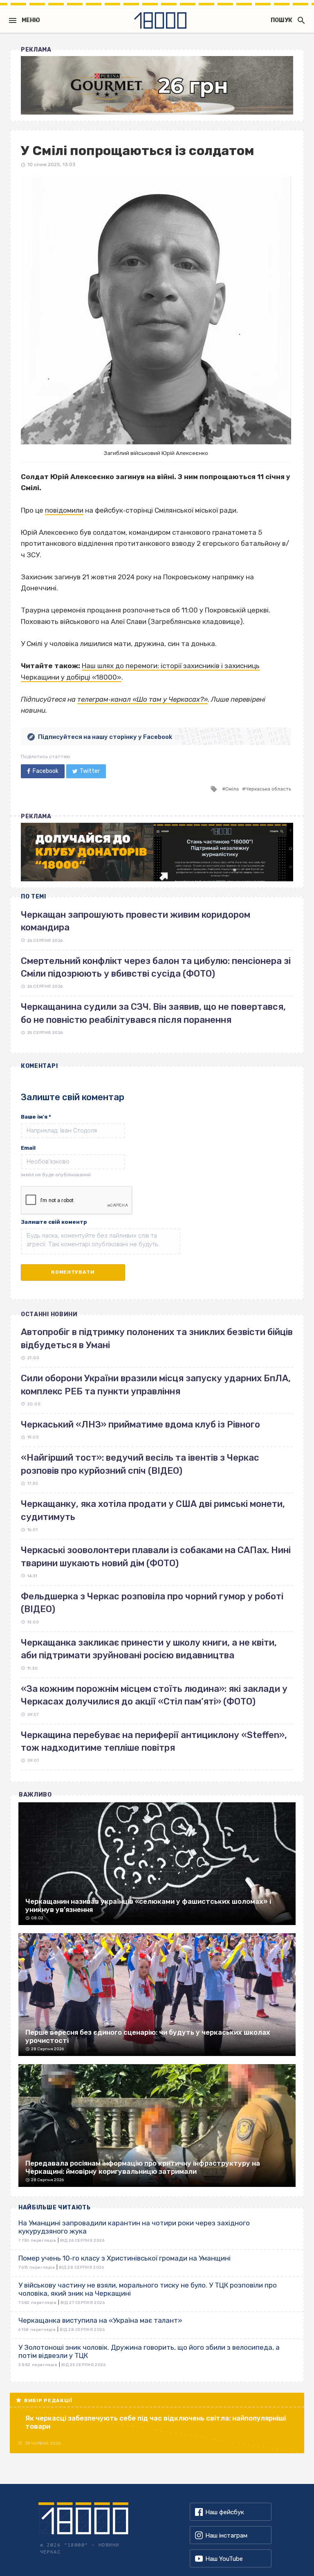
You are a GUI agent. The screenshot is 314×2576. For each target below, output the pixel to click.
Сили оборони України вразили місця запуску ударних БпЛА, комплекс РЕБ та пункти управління (156, 1385)
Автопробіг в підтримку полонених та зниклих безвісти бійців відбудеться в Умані (157, 1338)
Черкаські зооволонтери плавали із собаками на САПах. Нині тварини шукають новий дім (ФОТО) (156, 1556)
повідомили (64, 510)
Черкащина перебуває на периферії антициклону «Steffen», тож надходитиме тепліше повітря (154, 1741)
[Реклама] (157, 85)
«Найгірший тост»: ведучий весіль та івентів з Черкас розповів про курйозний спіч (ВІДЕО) (140, 1464)
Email (28, 1148)
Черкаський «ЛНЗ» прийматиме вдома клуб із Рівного (140, 1424)
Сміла (232, 789)
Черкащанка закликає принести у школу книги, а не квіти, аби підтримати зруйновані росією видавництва (149, 1649)
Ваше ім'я (36, 1117)
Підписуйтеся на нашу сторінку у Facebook (105, 737)
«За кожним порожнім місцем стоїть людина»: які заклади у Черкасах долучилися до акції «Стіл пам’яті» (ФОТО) (154, 1695)
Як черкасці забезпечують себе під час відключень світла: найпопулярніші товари (156, 2422)
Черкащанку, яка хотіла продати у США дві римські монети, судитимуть (153, 1510)
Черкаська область (268, 789)
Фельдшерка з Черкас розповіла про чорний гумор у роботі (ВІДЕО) (152, 1603)
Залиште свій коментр (54, 1222)
